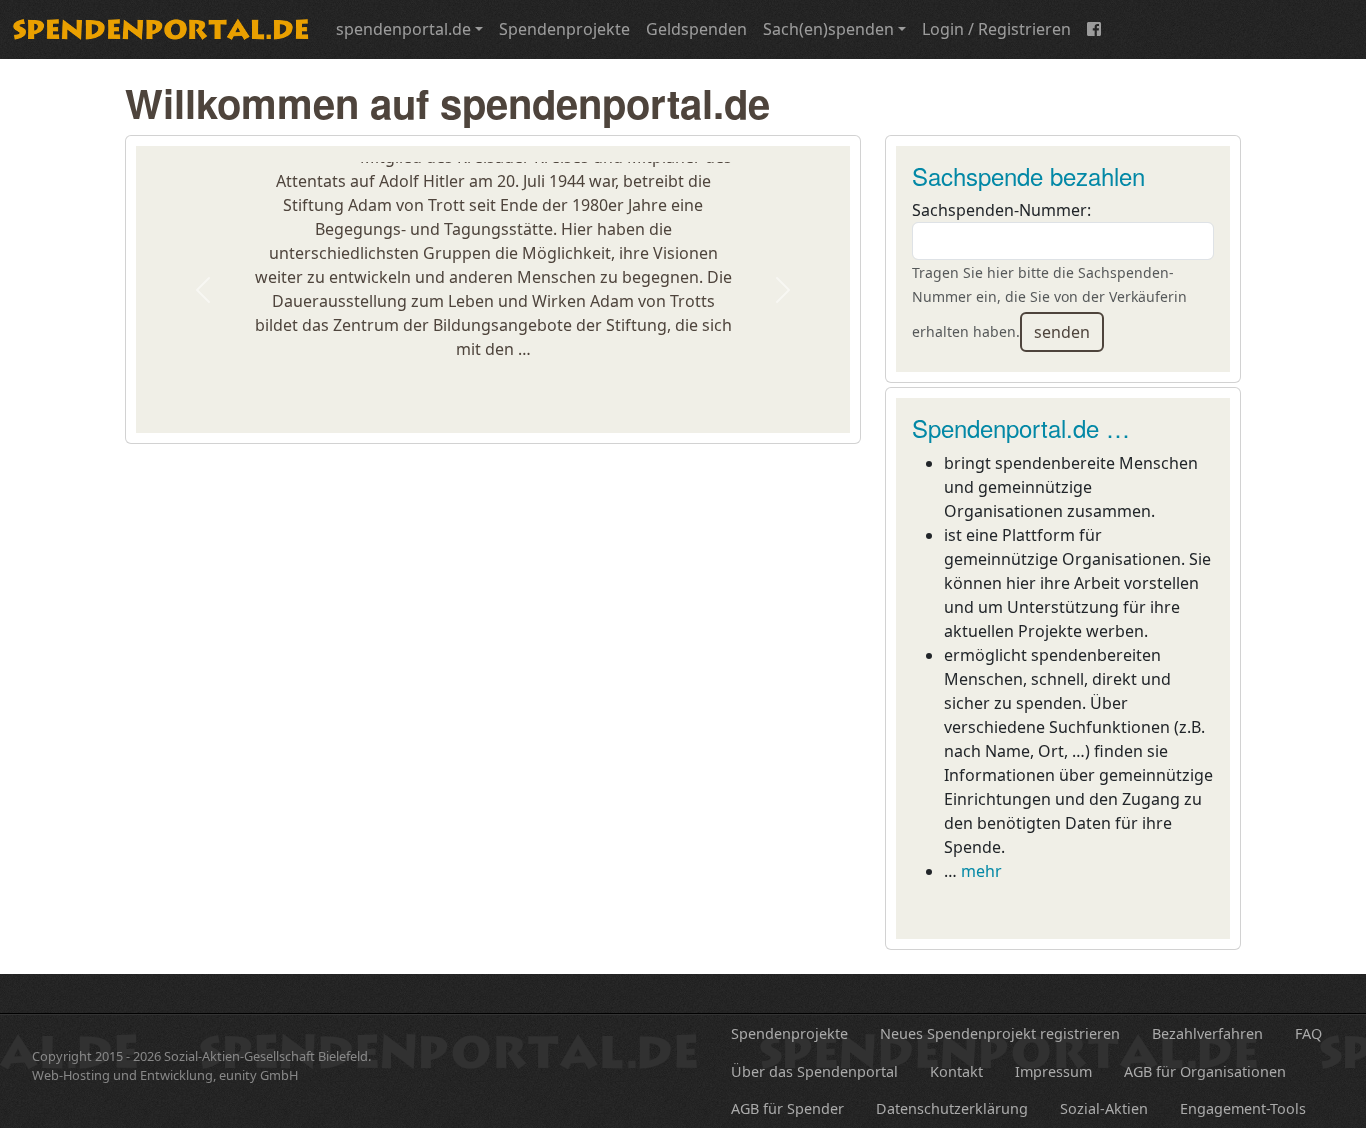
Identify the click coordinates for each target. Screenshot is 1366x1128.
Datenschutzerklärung (952, 1108)
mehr (981, 871)
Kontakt (956, 1071)
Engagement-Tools (1243, 1108)
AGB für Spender (787, 1108)
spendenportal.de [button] (403, 29)
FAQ (1308, 1033)
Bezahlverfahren (1207, 1033)
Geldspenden (696, 29)
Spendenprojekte (564, 29)
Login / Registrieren (996, 29)
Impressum (1053, 1071)
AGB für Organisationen (1205, 1071)
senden (1062, 332)
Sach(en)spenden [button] (828, 29)
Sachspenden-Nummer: (1001, 210)
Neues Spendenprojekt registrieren (1000, 1033)
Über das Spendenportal (814, 1071)
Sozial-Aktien (1104, 1108)
